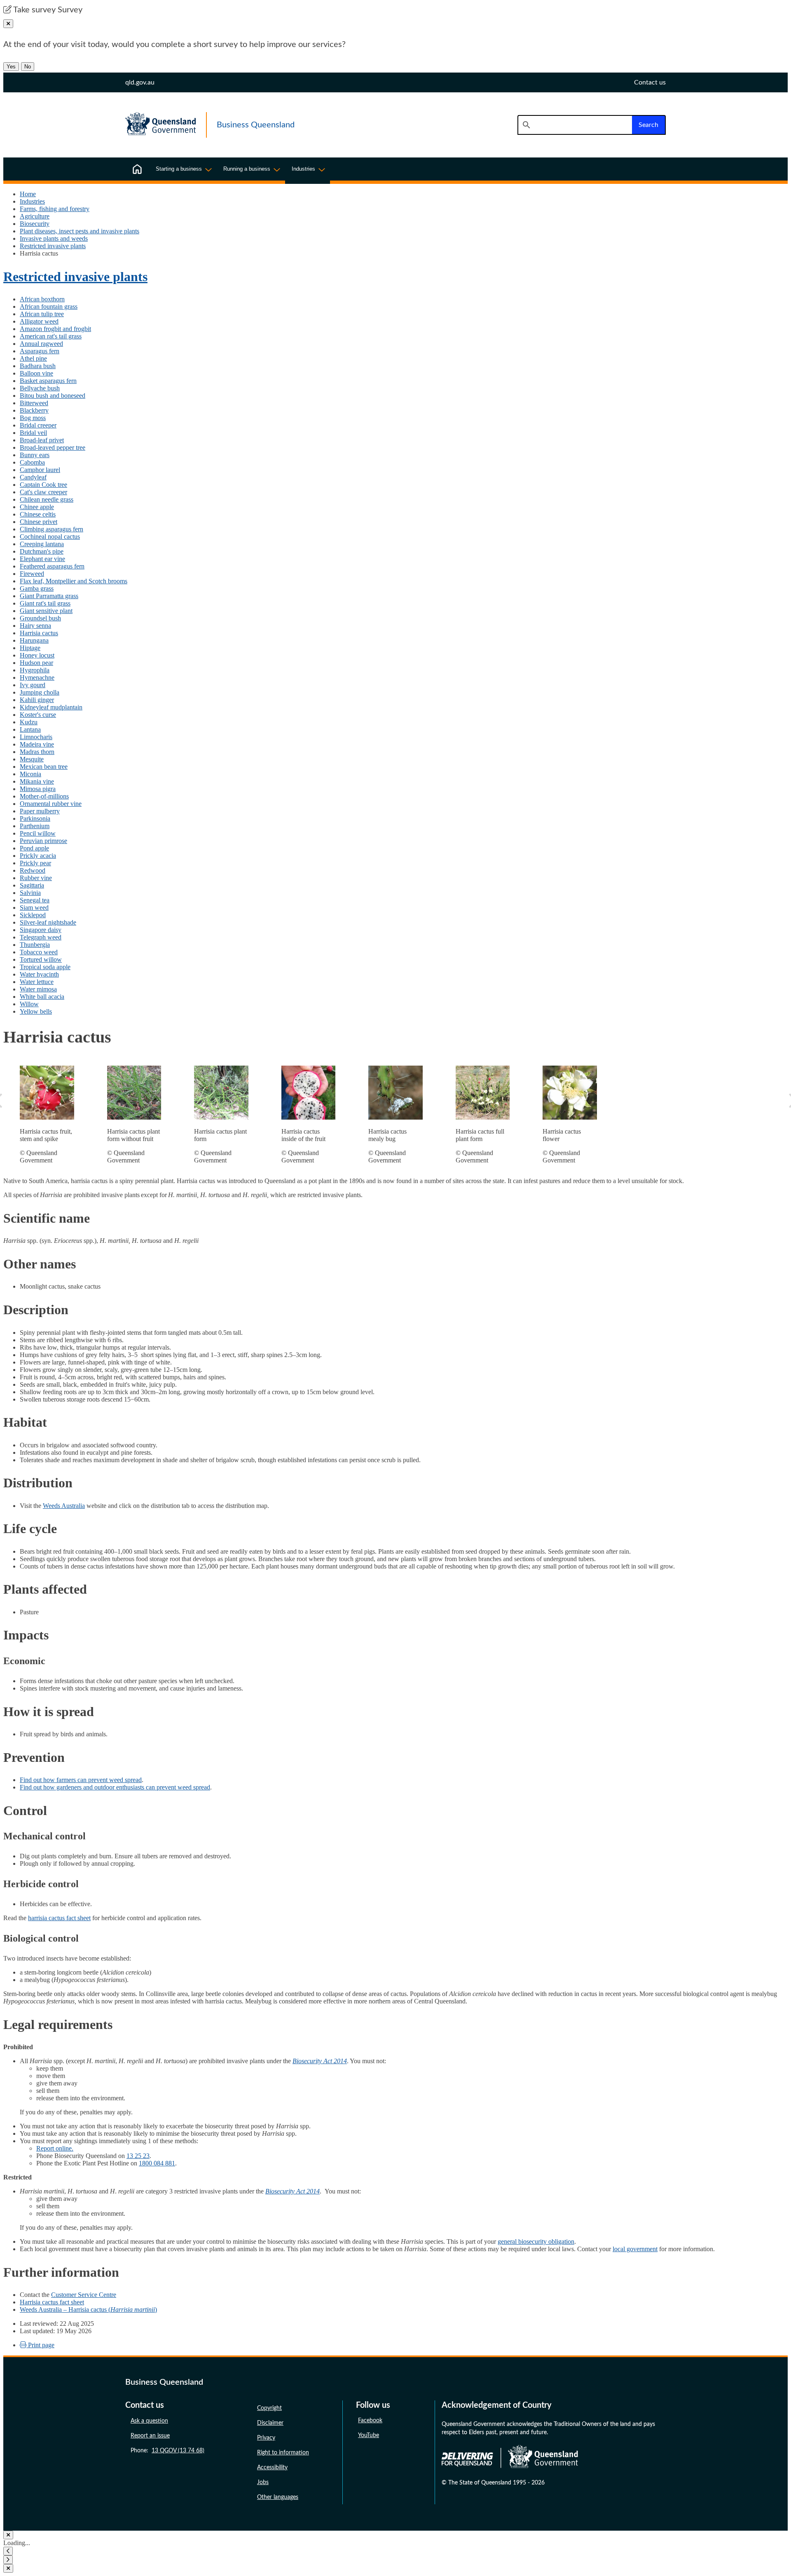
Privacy (266, 2438)
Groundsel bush (40, 618)
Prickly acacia (38, 856)
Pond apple (34, 848)
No (28, 67)
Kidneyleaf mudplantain (51, 707)
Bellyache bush (40, 388)
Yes (11, 67)
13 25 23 (138, 2156)
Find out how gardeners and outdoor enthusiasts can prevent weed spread (115, 1787)
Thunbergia (35, 945)
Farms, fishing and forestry (55, 209)
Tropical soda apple (45, 967)
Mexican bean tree (44, 767)
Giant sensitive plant (46, 611)
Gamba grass (37, 588)
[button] (8, 2551)
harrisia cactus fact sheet (59, 1918)
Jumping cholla (40, 692)
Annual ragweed (41, 344)
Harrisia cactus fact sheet (52, 2302)
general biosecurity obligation (536, 2241)
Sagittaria (32, 885)
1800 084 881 (157, 2163)
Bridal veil (33, 433)
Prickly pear (35, 863)
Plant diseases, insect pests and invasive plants (80, 231)
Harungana (34, 640)
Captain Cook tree (43, 485)
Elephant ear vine (42, 559)
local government (635, 2249)
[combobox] (575, 125)
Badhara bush (38, 366)
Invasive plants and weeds (54, 238)
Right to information (283, 2453)
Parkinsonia (35, 818)
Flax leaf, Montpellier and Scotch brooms (74, 581)
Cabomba (32, 462)
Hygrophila (35, 670)
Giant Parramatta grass (49, 596)
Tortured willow (41, 959)
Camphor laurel (40, 470)
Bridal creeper (38, 425)
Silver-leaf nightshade (48, 922)
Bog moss (33, 418)
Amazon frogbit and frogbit (55, 329)
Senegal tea (35, 900)
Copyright (269, 2408)
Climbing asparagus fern (51, 529)
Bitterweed (34, 403)
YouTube (369, 2435)
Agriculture (35, 216)
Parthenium (35, 826)
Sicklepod (33, 915)
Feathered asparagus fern (52, 566)
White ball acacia (42, 997)
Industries (32, 201)
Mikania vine (37, 781)
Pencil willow (38, 833)
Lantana (30, 729)
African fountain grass (49, 306)
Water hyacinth (39, 974)
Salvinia (30, 893)
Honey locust (37, 655)
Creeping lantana (42, 544)
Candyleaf (33, 477)
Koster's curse (38, 715)
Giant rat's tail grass (45, 603)
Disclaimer (270, 2423)
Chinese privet (39, 522)
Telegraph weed (41, 937)
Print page (40, 2345)
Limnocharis (36, 737)
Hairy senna (35, 626)
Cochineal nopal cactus (50, 537)
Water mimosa (38, 989)
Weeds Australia (64, 1506)
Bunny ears (35, 455)
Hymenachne (37, 677)
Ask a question (149, 2421)
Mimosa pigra (38, 789)
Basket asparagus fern (48, 381)
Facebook (370, 2421)
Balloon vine (36, 373)
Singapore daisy (41, 930)
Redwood (33, 870)
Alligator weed (39, 321)
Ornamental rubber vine (51, 804)
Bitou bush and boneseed (53, 396)
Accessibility (272, 2468)
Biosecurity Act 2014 (293, 2191)
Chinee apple (37, 507)
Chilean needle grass (47, 499)
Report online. (55, 2148)
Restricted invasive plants (53, 246)
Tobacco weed (39, 952)
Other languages (278, 2497)
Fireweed (32, 574)
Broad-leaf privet (42, 440)
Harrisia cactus (39, 633)
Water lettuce (37, 982)
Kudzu (29, 722)
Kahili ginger (37, 700)
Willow (29, 1004)
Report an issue (150, 2436)
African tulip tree (42, 314)
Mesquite (32, 759)
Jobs (263, 2482)
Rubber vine (36, 878)
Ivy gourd (33, 685)
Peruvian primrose (43, 841)
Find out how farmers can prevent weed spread (81, 1780)
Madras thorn (37, 752)
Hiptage (30, 648)
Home (28, 194)
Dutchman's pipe (42, 551)
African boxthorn (42, 299)
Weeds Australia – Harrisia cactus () (88, 2309)
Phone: (167, 2451)
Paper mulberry (40, 811)
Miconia (30, 774)
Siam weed (34, 908)
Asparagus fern (40, 351)
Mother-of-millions (44, 796)
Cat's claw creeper (43, 492)
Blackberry (34, 410)
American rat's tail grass (51, 336)
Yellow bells (36, 1011)
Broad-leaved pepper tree (53, 447)
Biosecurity (35, 224)
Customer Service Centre (84, 2295)
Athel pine (33, 358)
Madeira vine (37, 744)
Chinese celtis (38, 514)
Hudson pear (36, 663)
